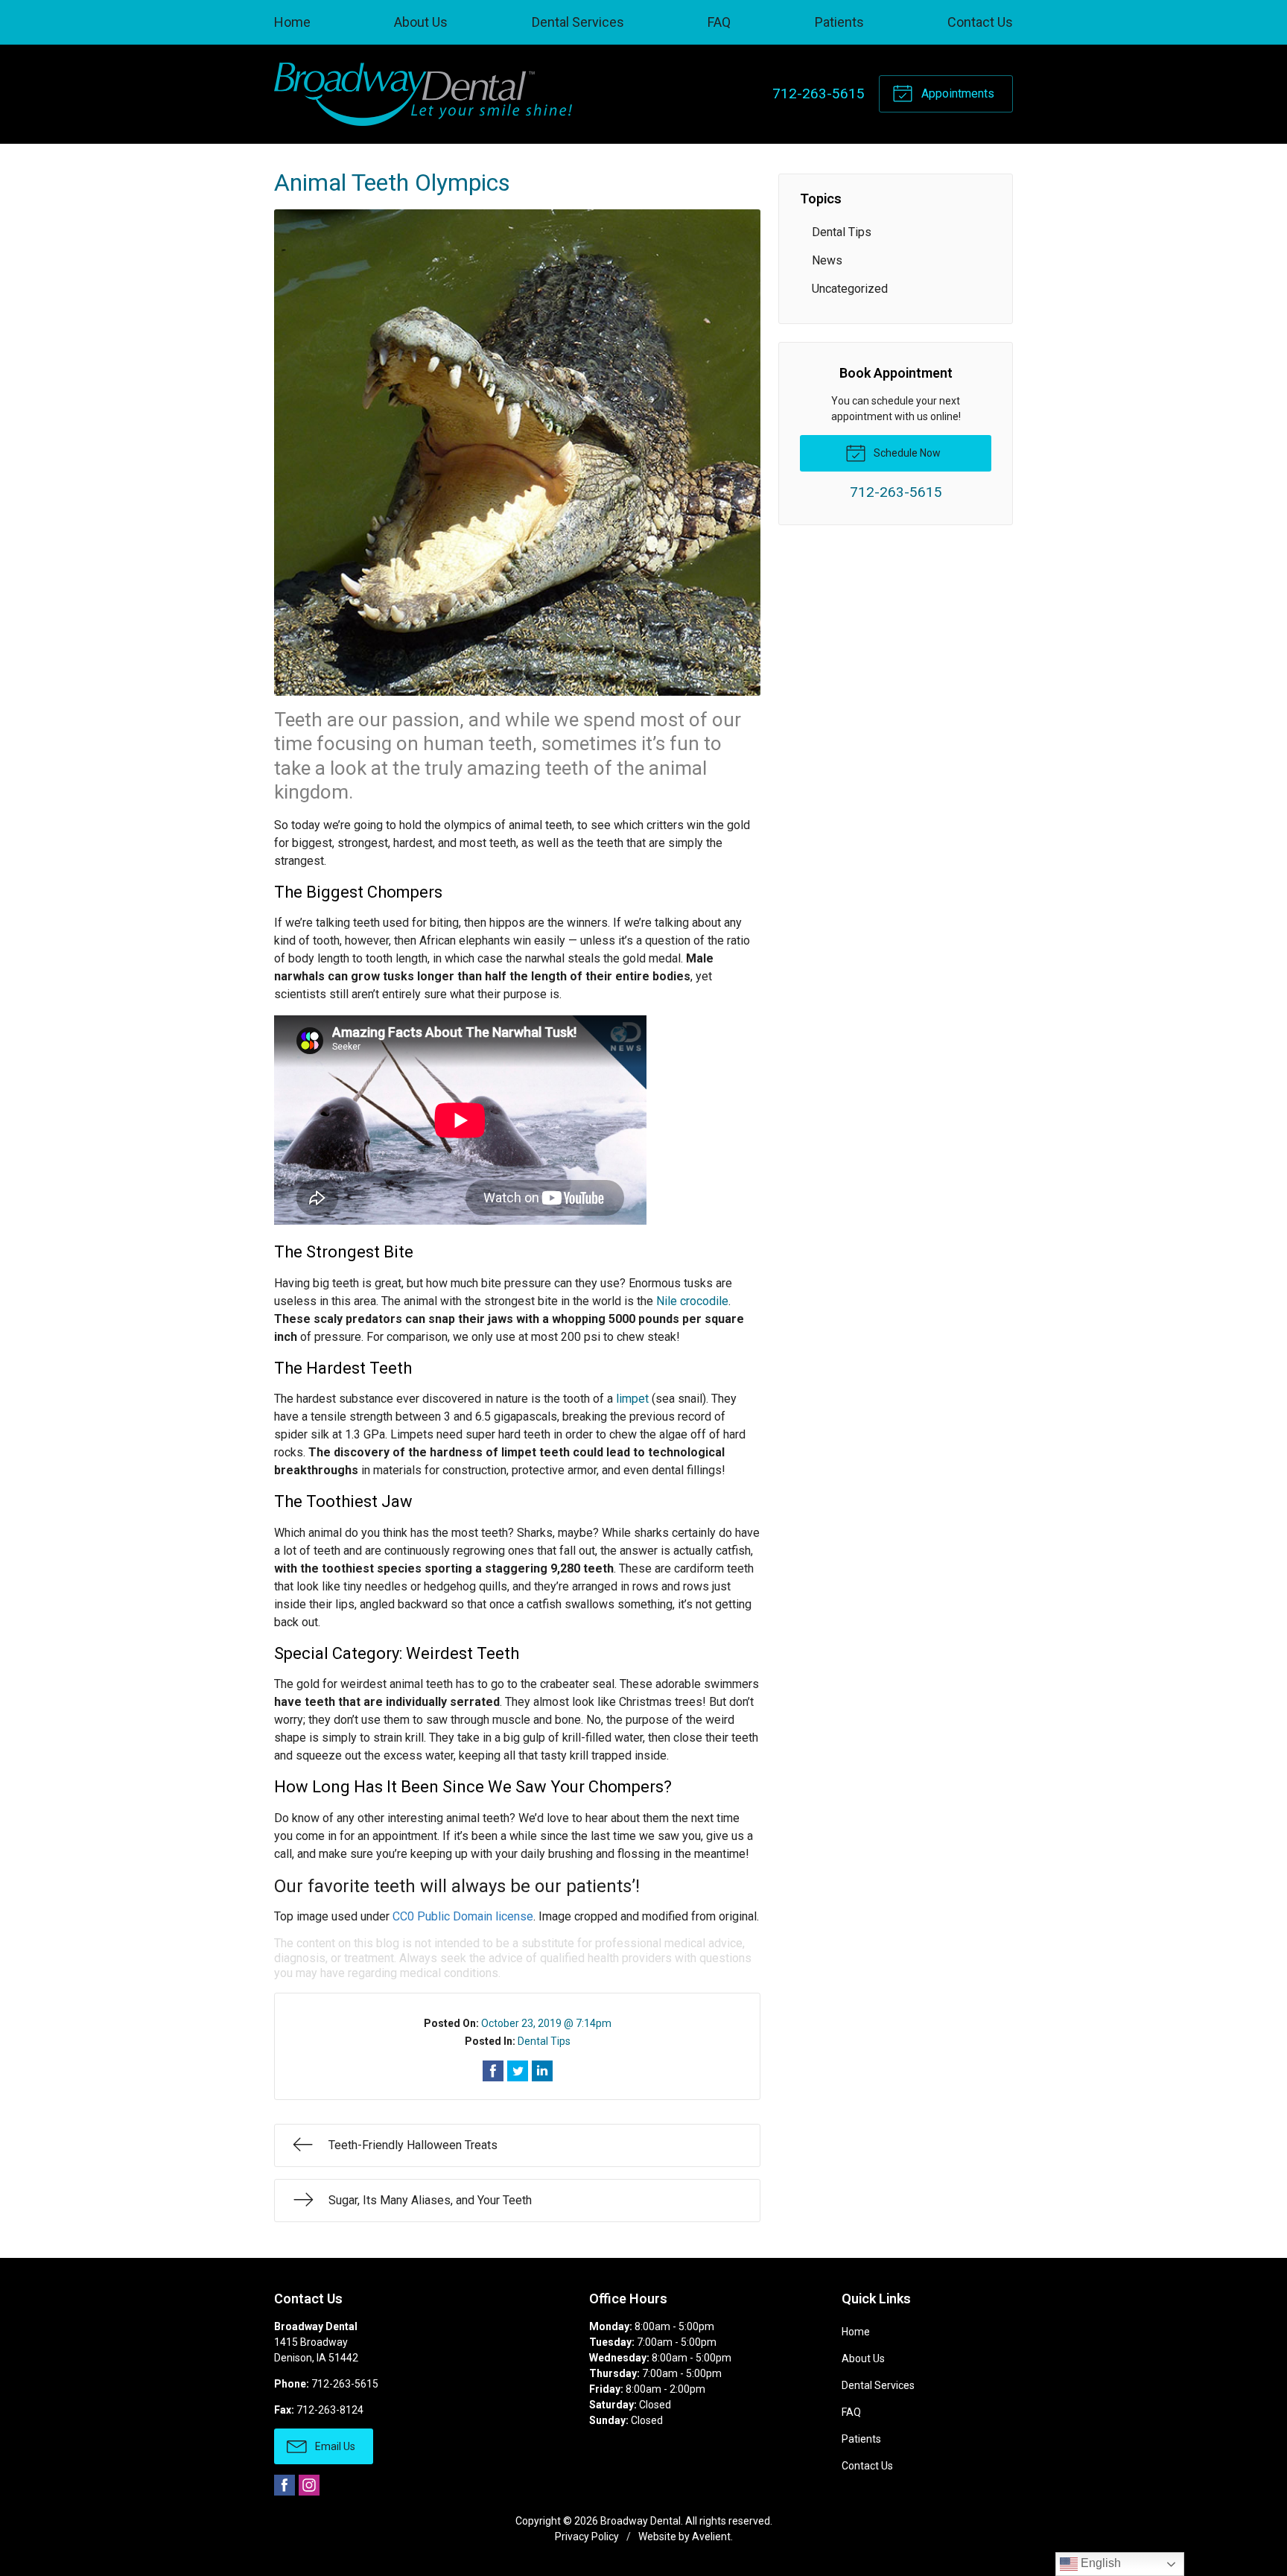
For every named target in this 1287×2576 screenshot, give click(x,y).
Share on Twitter (518, 2071)
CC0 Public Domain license (463, 1916)
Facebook (285, 2485)
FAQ (719, 22)
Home (292, 22)
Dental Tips (544, 2041)
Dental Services (578, 22)
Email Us (334, 2446)
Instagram (309, 2485)
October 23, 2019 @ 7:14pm (546, 2023)
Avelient (711, 2537)
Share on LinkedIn (542, 2071)
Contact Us (980, 22)
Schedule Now (906, 453)
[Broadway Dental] (423, 94)
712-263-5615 (819, 93)
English (1099, 2563)
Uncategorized (850, 289)
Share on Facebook (493, 2071)
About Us (421, 22)
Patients (839, 22)
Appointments (956, 93)
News (827, 260)
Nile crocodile (692, 1301)
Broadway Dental (641, 2521)
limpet (632, 1399)
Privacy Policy (587, 2537)
